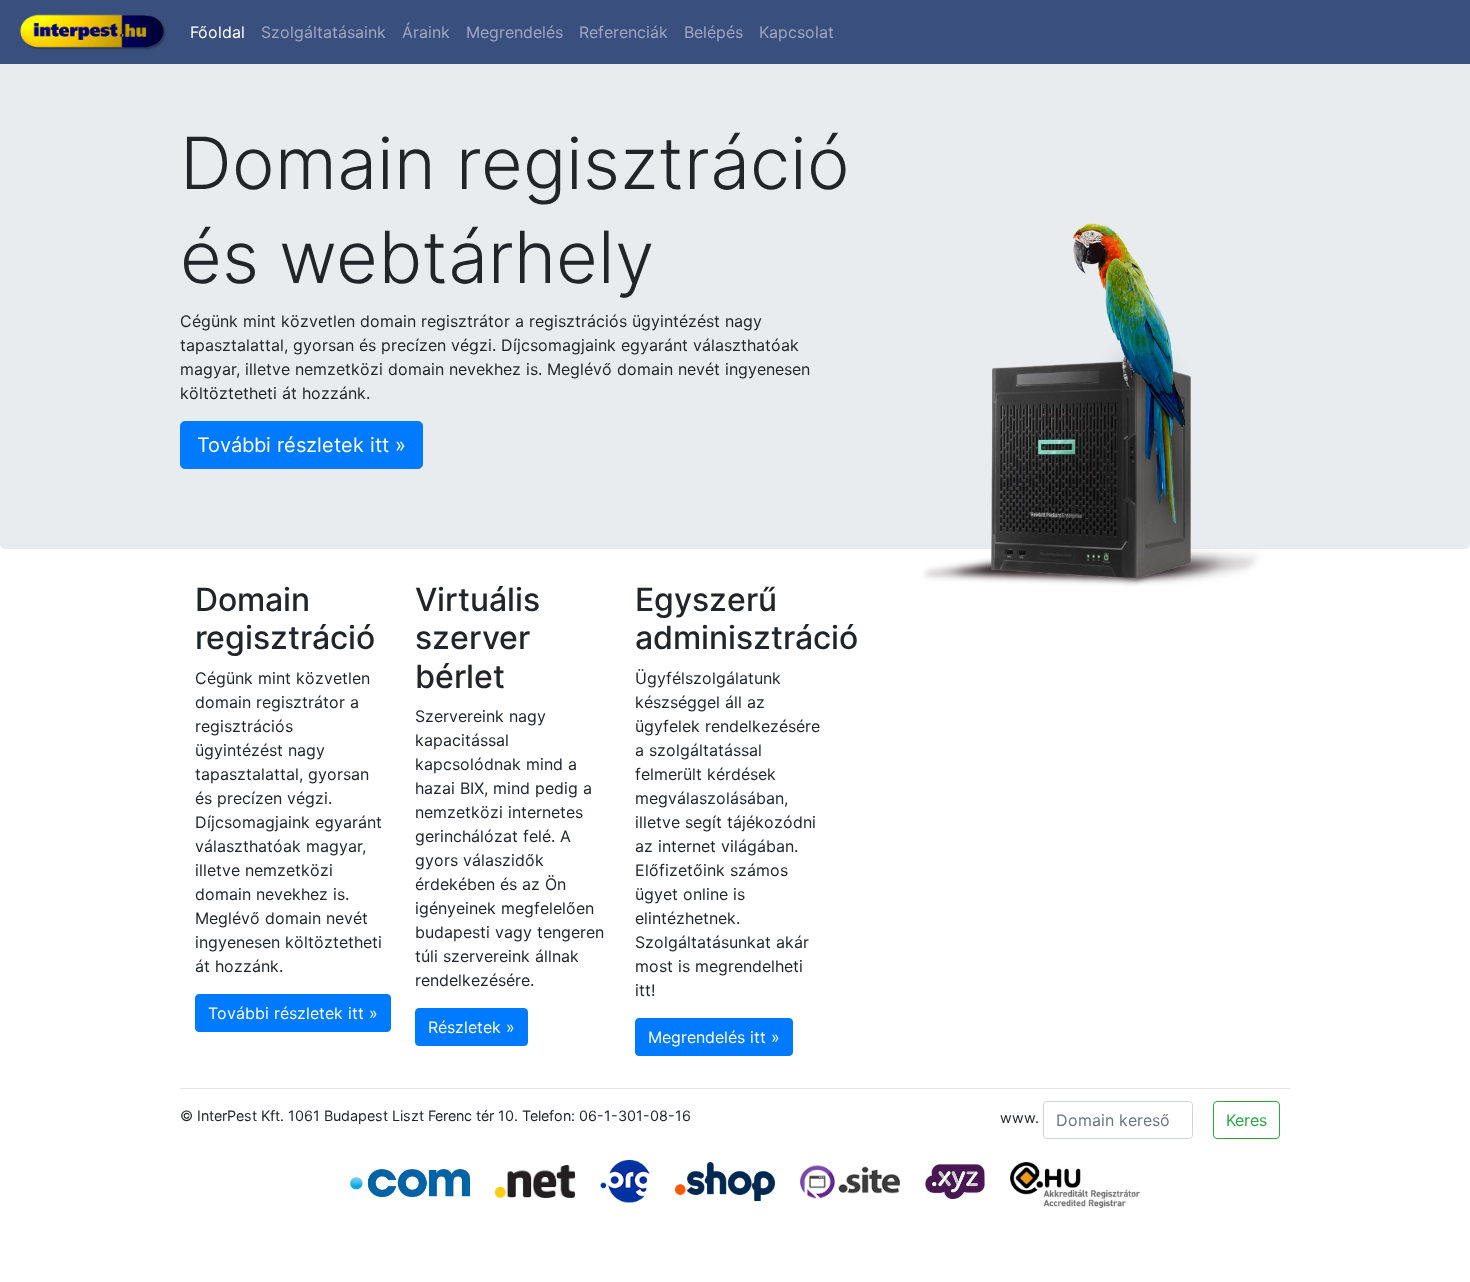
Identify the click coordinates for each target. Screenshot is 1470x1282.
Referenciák (623, 32)
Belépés (713, 32)
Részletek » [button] (471, 1027)
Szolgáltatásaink (323, 32)
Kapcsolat (796, 32)
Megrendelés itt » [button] (714, 1037)
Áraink (426, 32)
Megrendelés (514, 32)
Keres (1246, 1120)
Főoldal (217, 32)
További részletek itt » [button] (301, 445)
